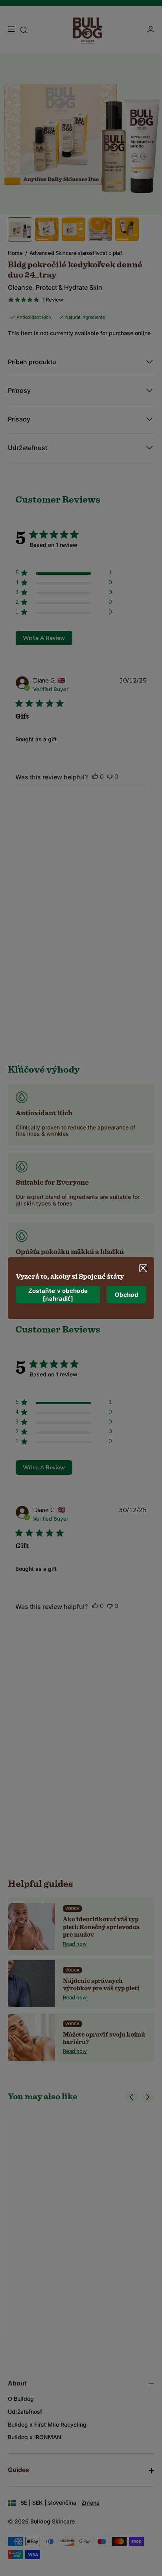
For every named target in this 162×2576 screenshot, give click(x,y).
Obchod (126, 1295)
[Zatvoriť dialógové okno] (143, 1268)
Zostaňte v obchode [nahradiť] (58, 1295)
